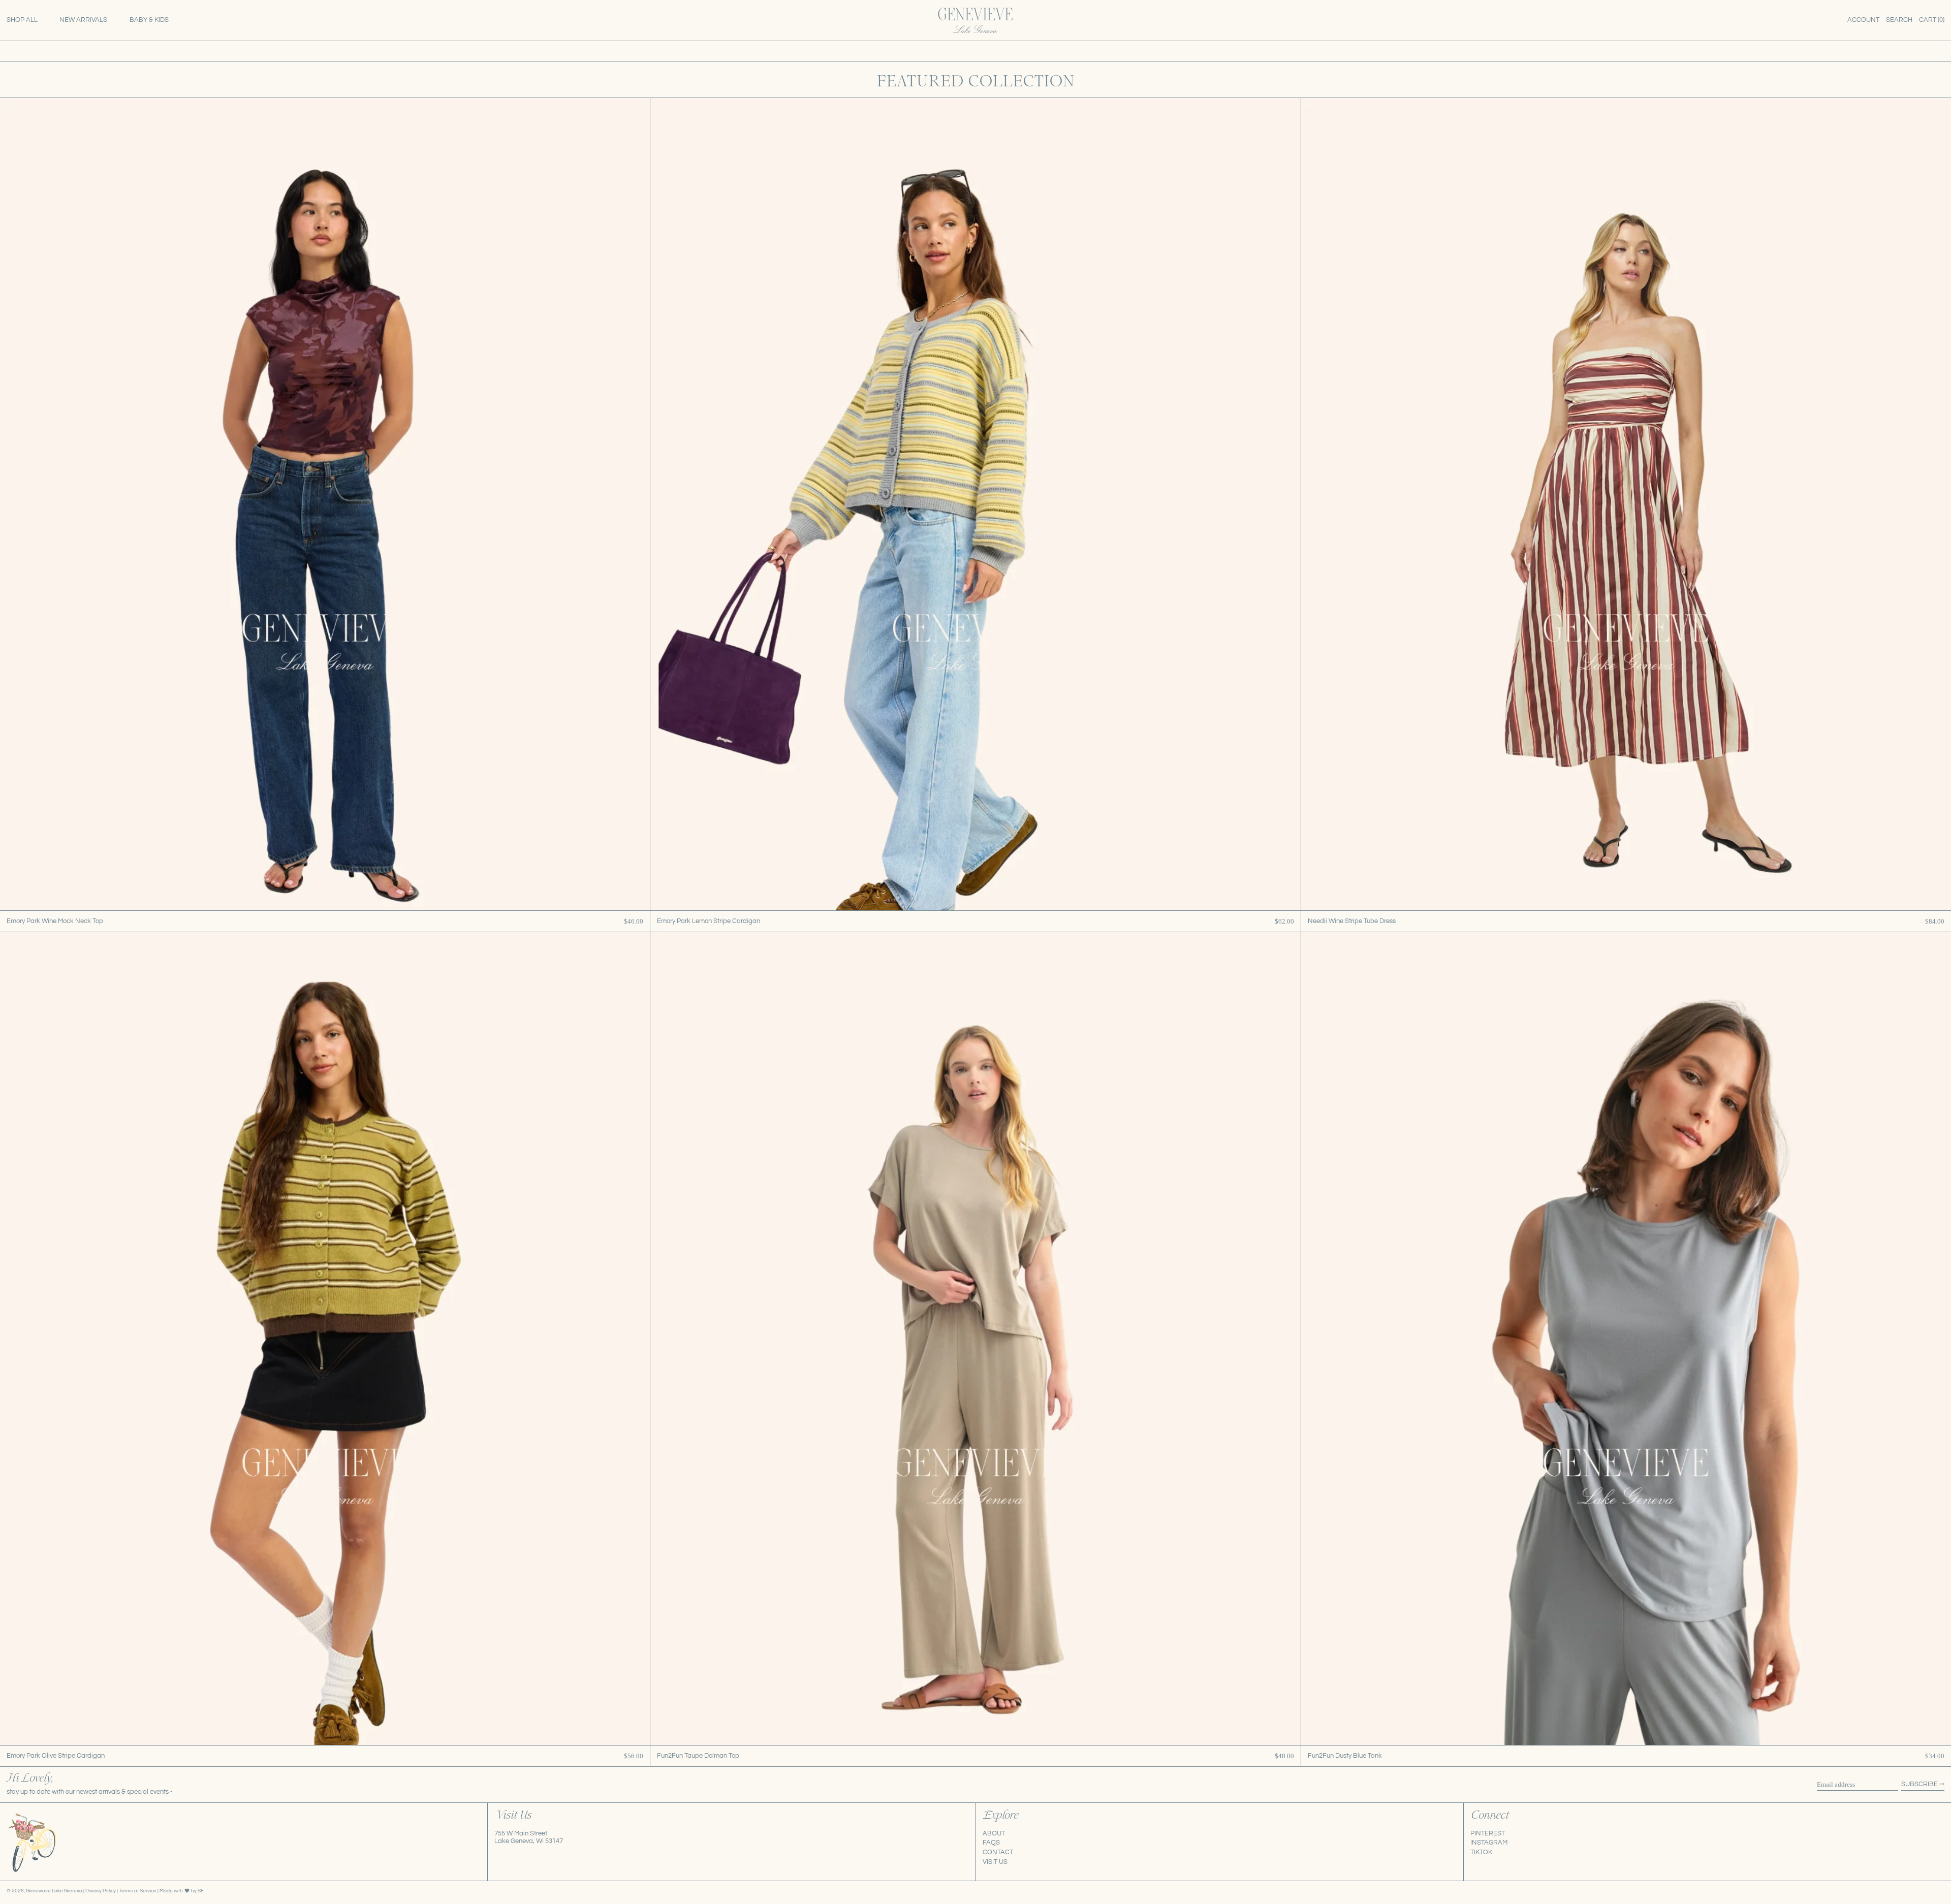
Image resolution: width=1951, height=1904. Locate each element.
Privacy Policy (101, 1891)
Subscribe (1919, 1784)
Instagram (1489, 1843)
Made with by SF (182, 1891)
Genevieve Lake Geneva (54, 1891)
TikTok (1481, 1852)
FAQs (991, 1843)
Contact (998, 1852)
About (994, 1833)
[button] (1899, 20)
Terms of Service (138, 1891)
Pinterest (1488, 1833)
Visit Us (995, 1862)
